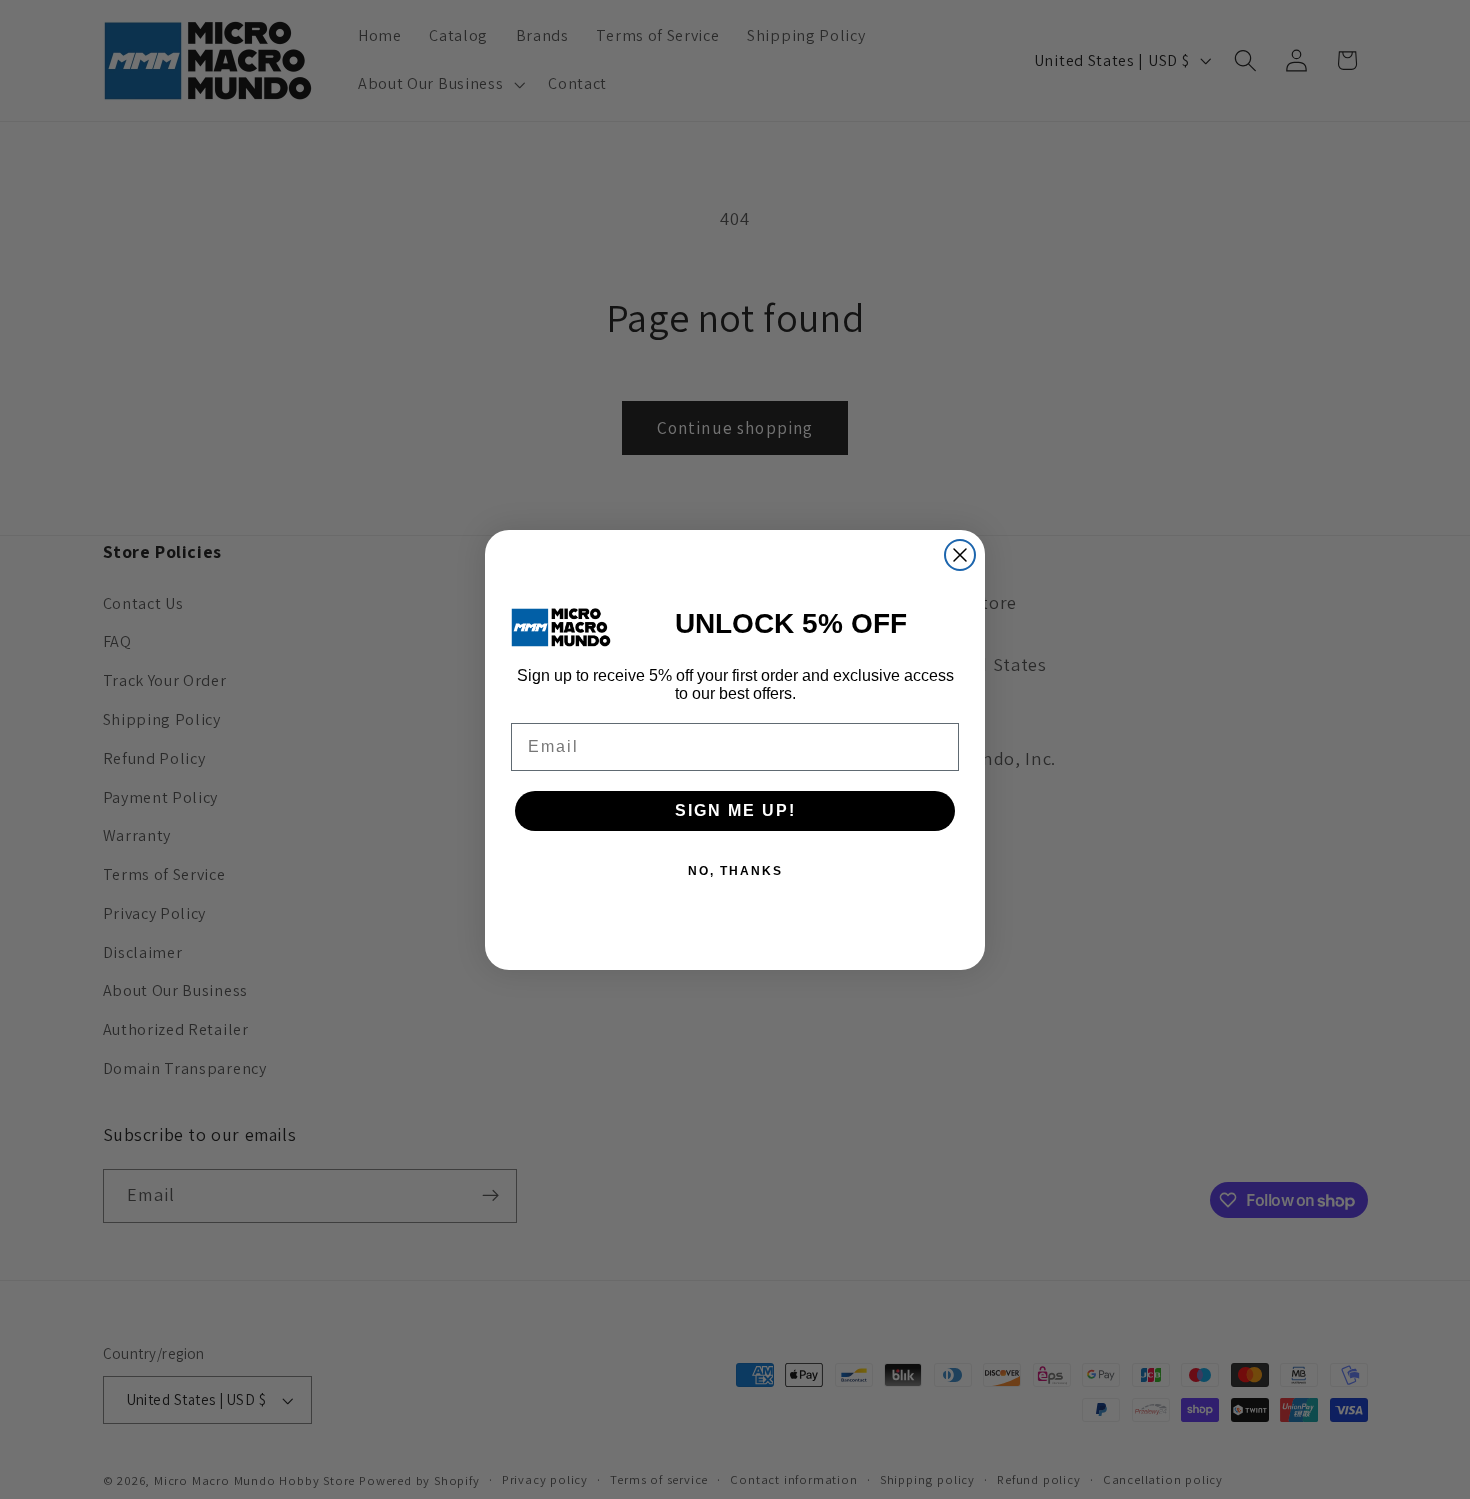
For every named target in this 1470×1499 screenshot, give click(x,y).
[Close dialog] (960, 555)
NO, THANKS (735, 871)
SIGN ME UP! (735, 810)
